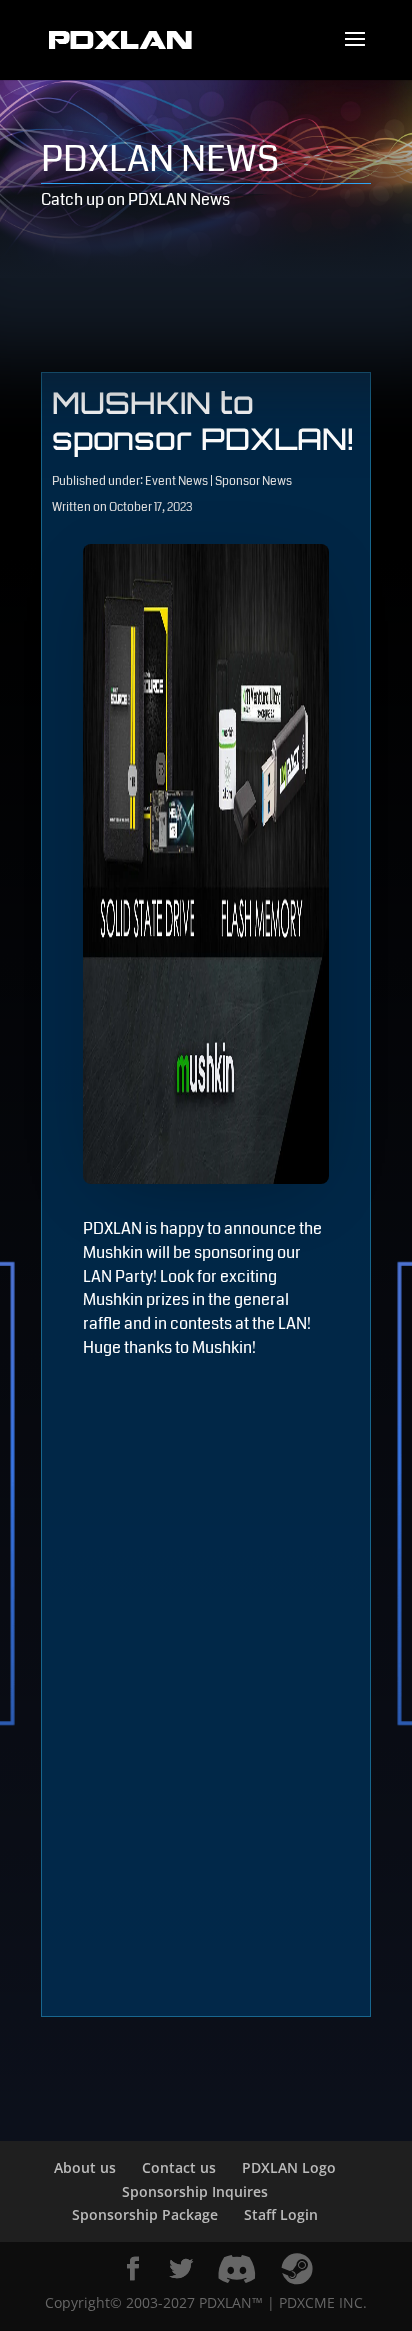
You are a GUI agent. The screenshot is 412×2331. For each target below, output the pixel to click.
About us (85, 2167)
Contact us (179, 2167)
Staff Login (281, 2214)
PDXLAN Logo (289, 2167)
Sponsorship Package (145, 2214)
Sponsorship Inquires (195, 2191)
